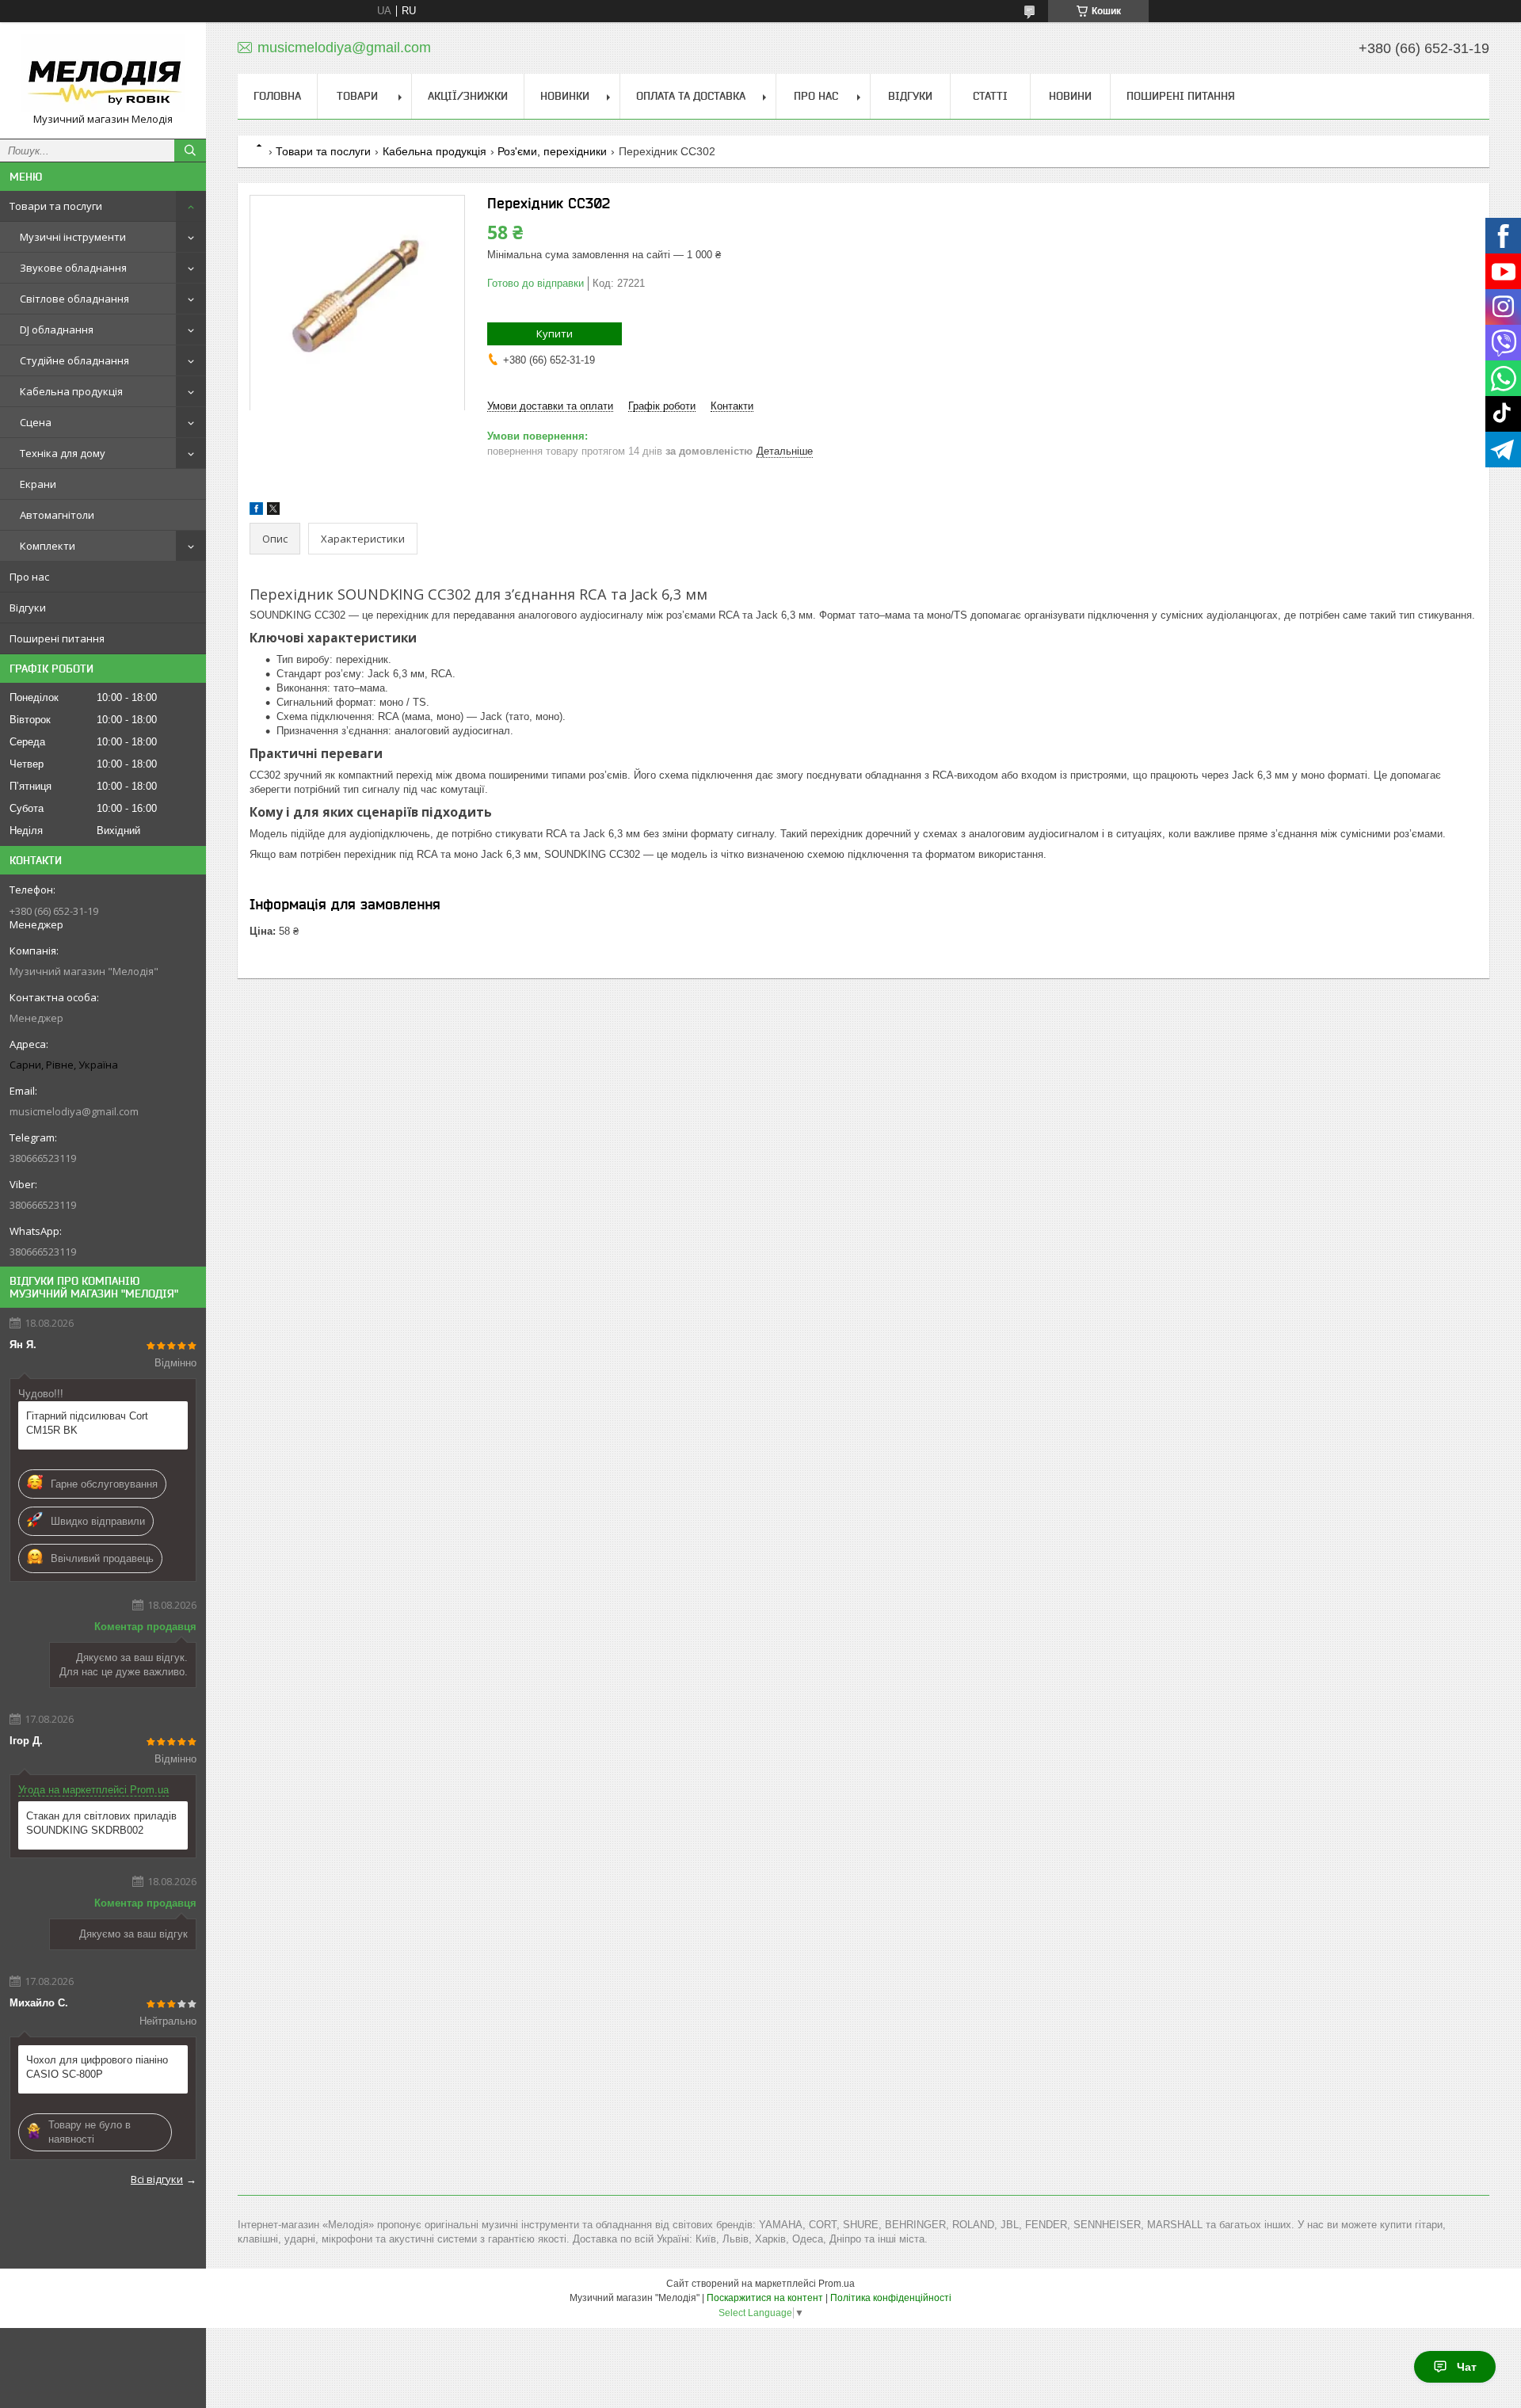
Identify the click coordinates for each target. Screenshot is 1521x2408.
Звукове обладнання (73, 268)
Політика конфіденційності (891, 2298)
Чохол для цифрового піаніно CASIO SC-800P (97, 2067)
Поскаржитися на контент (765, 2298)
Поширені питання (57, 638)
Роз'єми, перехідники (552, 151)
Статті (990, 96)
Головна (277, 96)
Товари (357, 96)
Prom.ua (837, 2284)
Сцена (36, 422)
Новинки (565, 96)
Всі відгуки (157, 2179)
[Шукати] (190, 150)
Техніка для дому (63, 453)
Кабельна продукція (71, 391)
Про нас (29, 577)
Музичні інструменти (73, 237)
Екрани (38, 484)
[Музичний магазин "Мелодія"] (103, 73)
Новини (1070, 96)
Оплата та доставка (691, 96)
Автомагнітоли (57, 515)
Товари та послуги (56, 206)
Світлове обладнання (74, 299)
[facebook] (256, 511)
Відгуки (28, 608)
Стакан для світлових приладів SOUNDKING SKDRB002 (101, 1823)
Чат (1467, 2367)
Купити (555, 333)
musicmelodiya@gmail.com (74, 1111)
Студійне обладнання (74, 360)
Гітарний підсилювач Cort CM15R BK (87, 1423)
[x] (273, 511)
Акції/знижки (468, 96)
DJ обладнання (57, 330)
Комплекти (48, 546)
